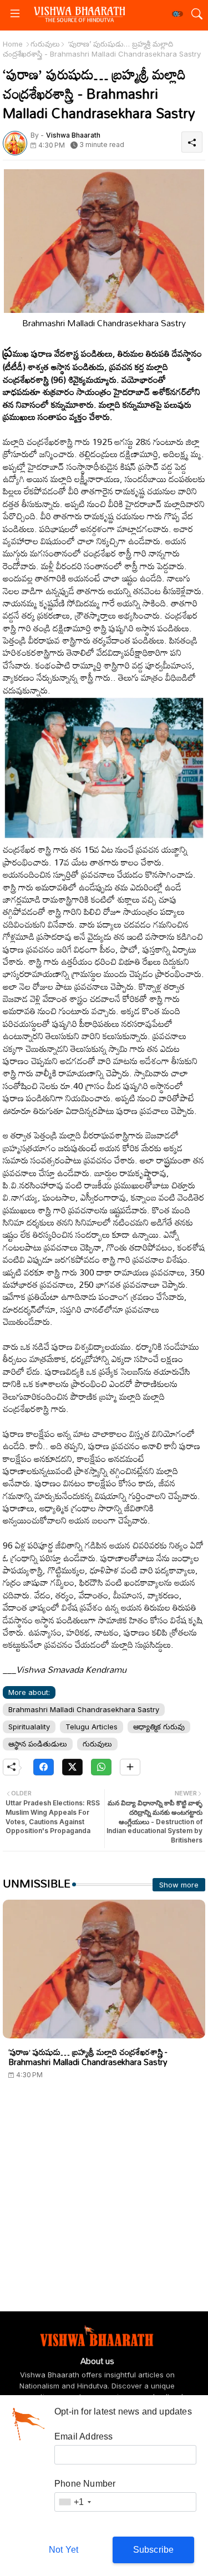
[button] (177, 14)
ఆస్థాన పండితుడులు (38, 1744)
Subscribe (154, 2550)
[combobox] (74, 2502)
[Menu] (15, 14)
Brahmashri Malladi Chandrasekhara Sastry (84, 1709)
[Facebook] (44, 1767)
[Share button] (130, 1767)
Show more (179, 1885)
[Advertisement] (104, 2207)
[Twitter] (72, 1767)
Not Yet (64, 2550)
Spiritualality (29, 1727)
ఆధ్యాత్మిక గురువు (159, 1727)
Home (13, 44)
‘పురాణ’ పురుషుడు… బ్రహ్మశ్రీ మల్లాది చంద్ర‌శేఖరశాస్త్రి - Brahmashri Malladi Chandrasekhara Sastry (88, 2057)
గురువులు (45, 44)
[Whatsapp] (101, 1767)
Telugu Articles (92, 1727)
